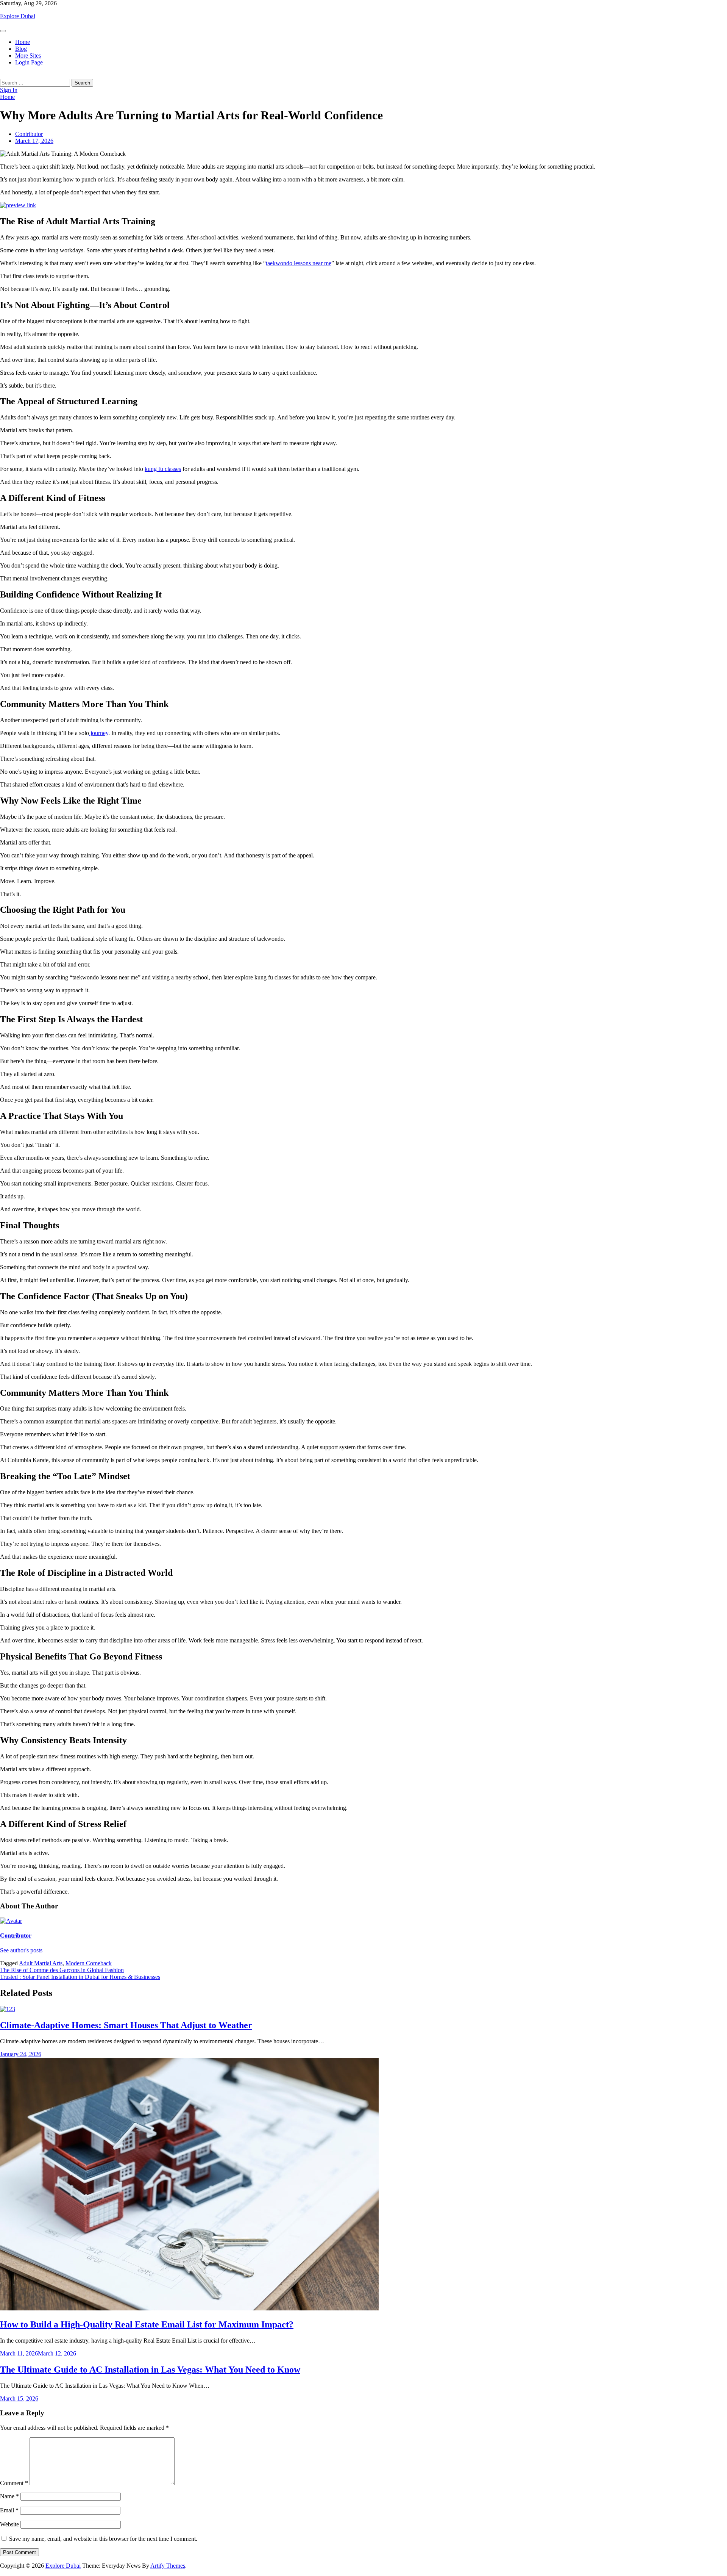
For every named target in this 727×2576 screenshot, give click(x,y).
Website (9, 2524)
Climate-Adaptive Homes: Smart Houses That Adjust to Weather (126, 2025)
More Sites (28, 56)
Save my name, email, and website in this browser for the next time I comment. (103, 2539)
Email (9, 2510)
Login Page (29, 62)
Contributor (29, 134)
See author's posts (21, 1950)
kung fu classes (163, 469)
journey (99, 733)
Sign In (9, 90)
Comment (14, 2483)
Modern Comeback (89, 1963)
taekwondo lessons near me (299, 263)
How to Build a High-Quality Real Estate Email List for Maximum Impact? (147, 2324)
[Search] (2, 75)
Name (9, 2496)
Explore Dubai (18, 16)
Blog (21, 49)
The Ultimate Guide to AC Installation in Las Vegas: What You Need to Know (150, 2370)
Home (23, 42)
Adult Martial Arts (41, 1963)
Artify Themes (168, 2566)
